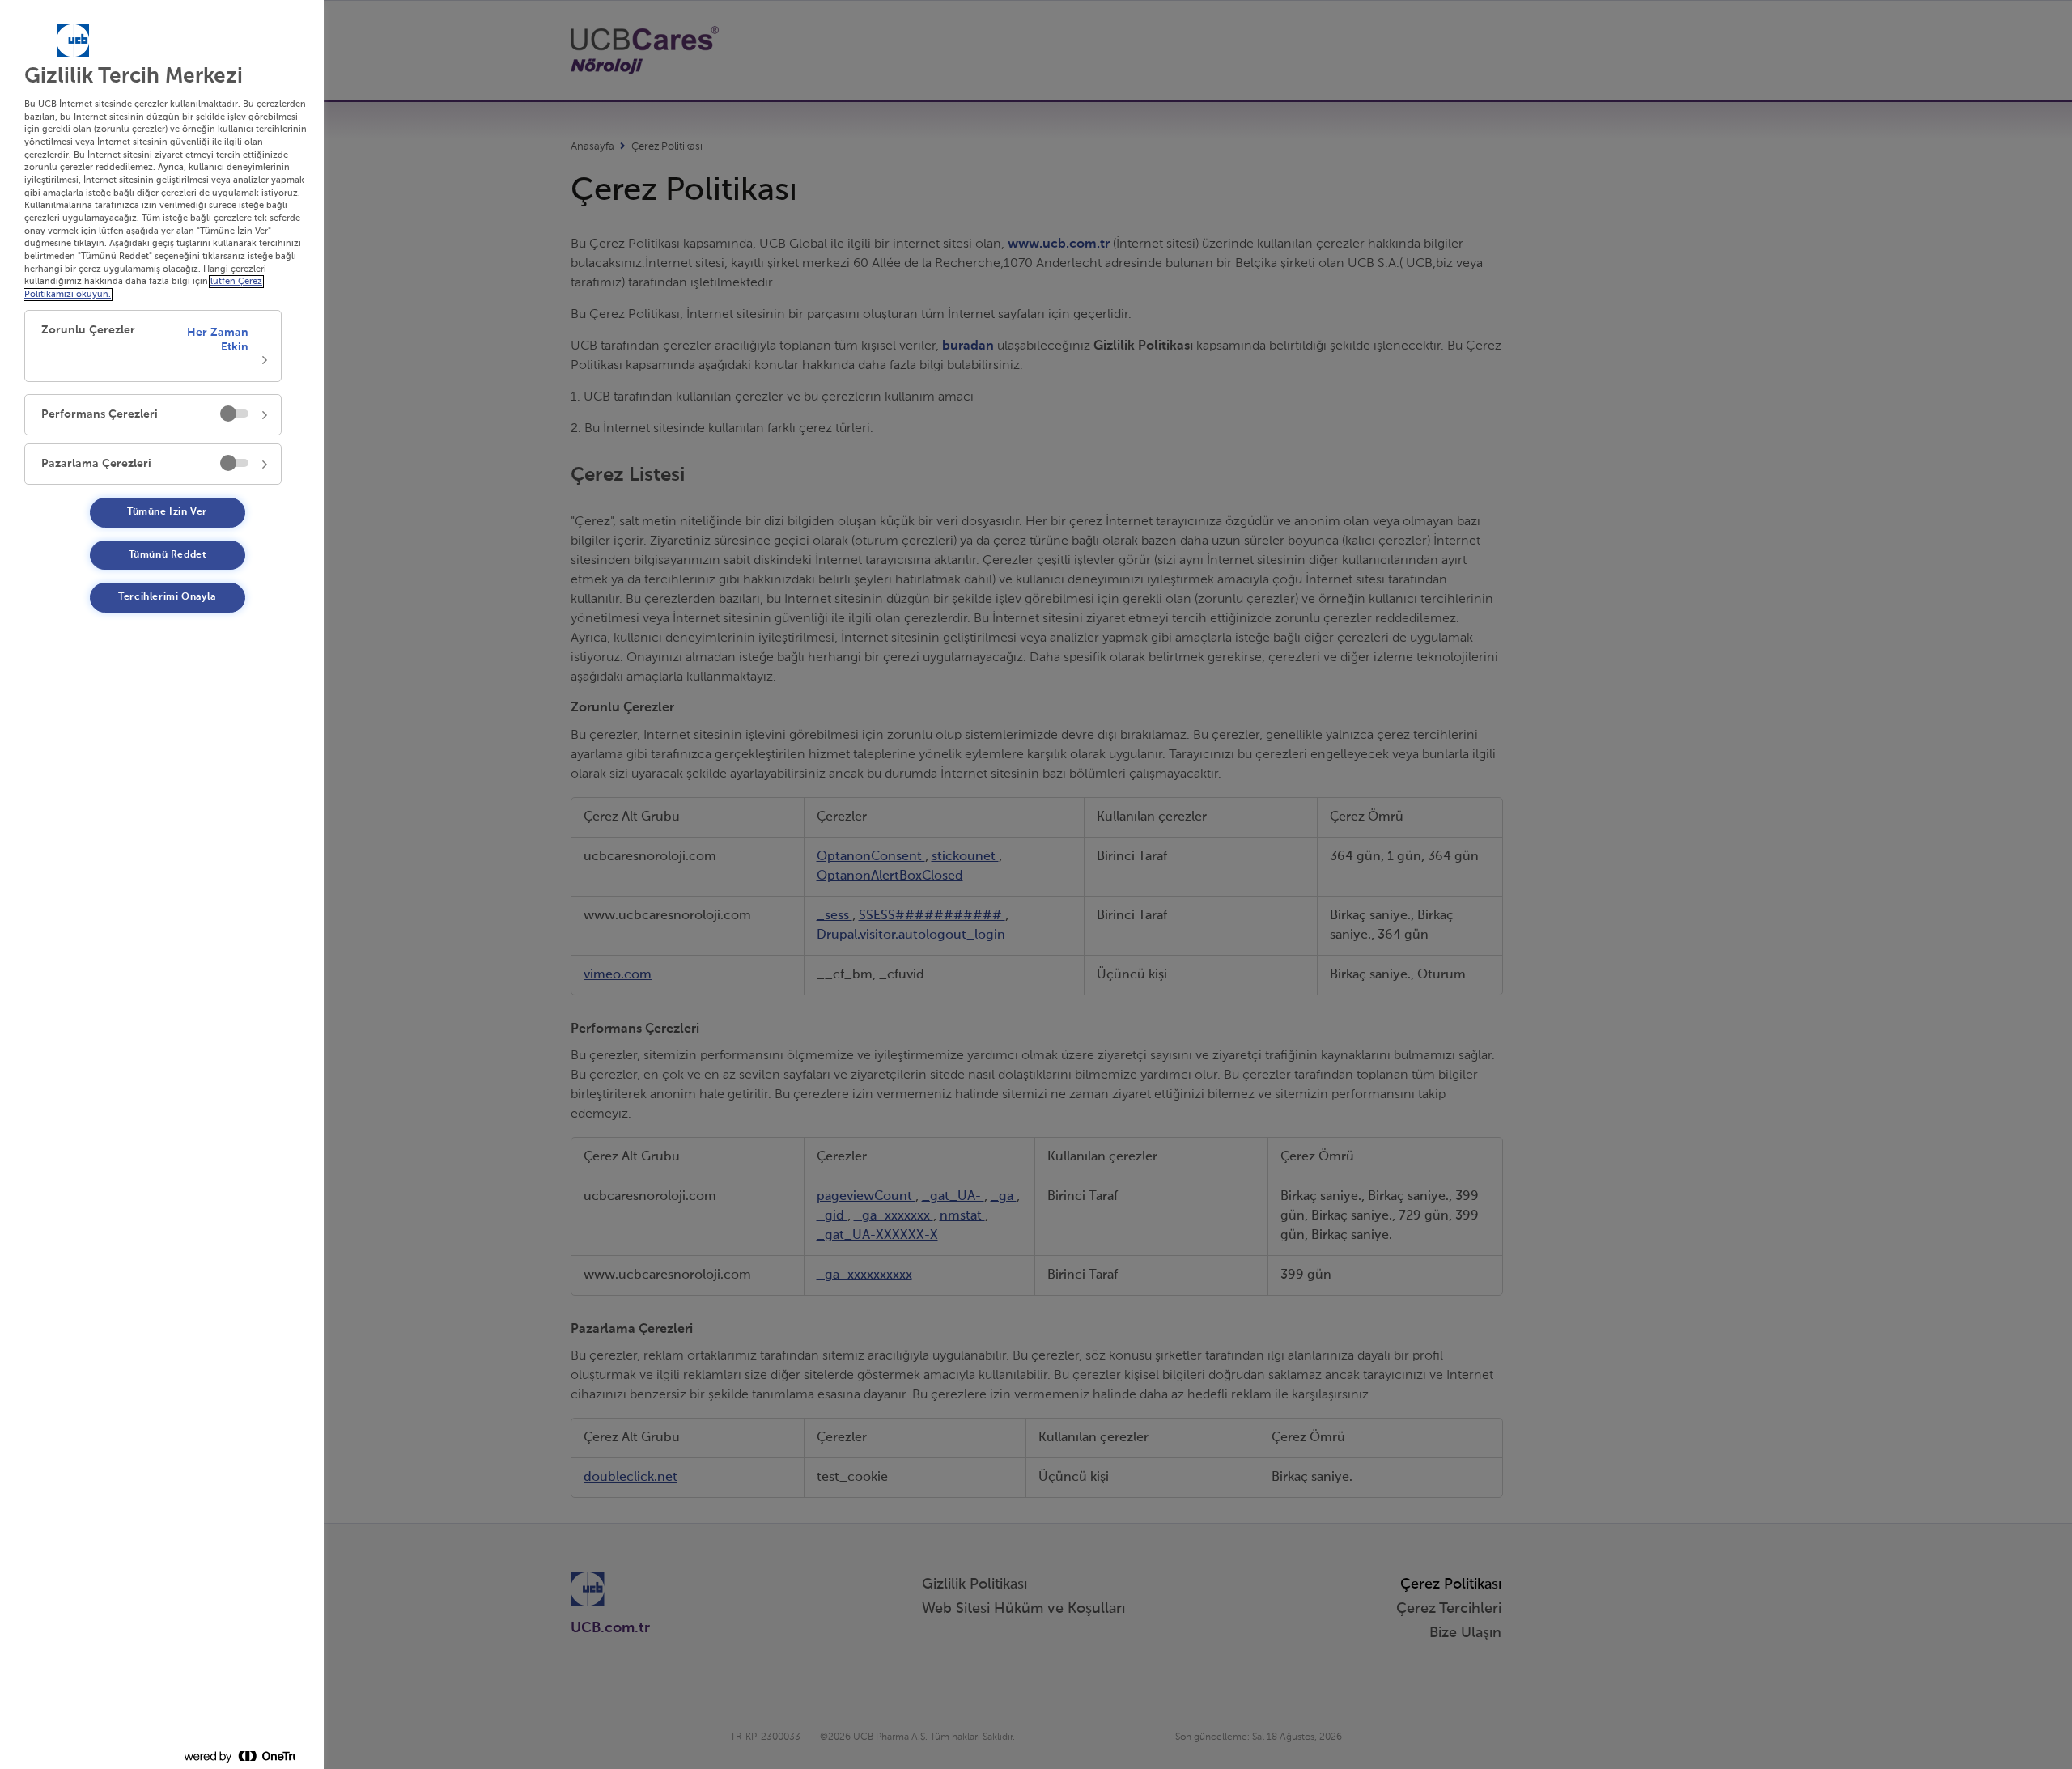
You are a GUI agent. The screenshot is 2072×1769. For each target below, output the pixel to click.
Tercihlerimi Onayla (167, 597)
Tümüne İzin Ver (167, 512)
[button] (153, 346)
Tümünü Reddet (168, 555)
